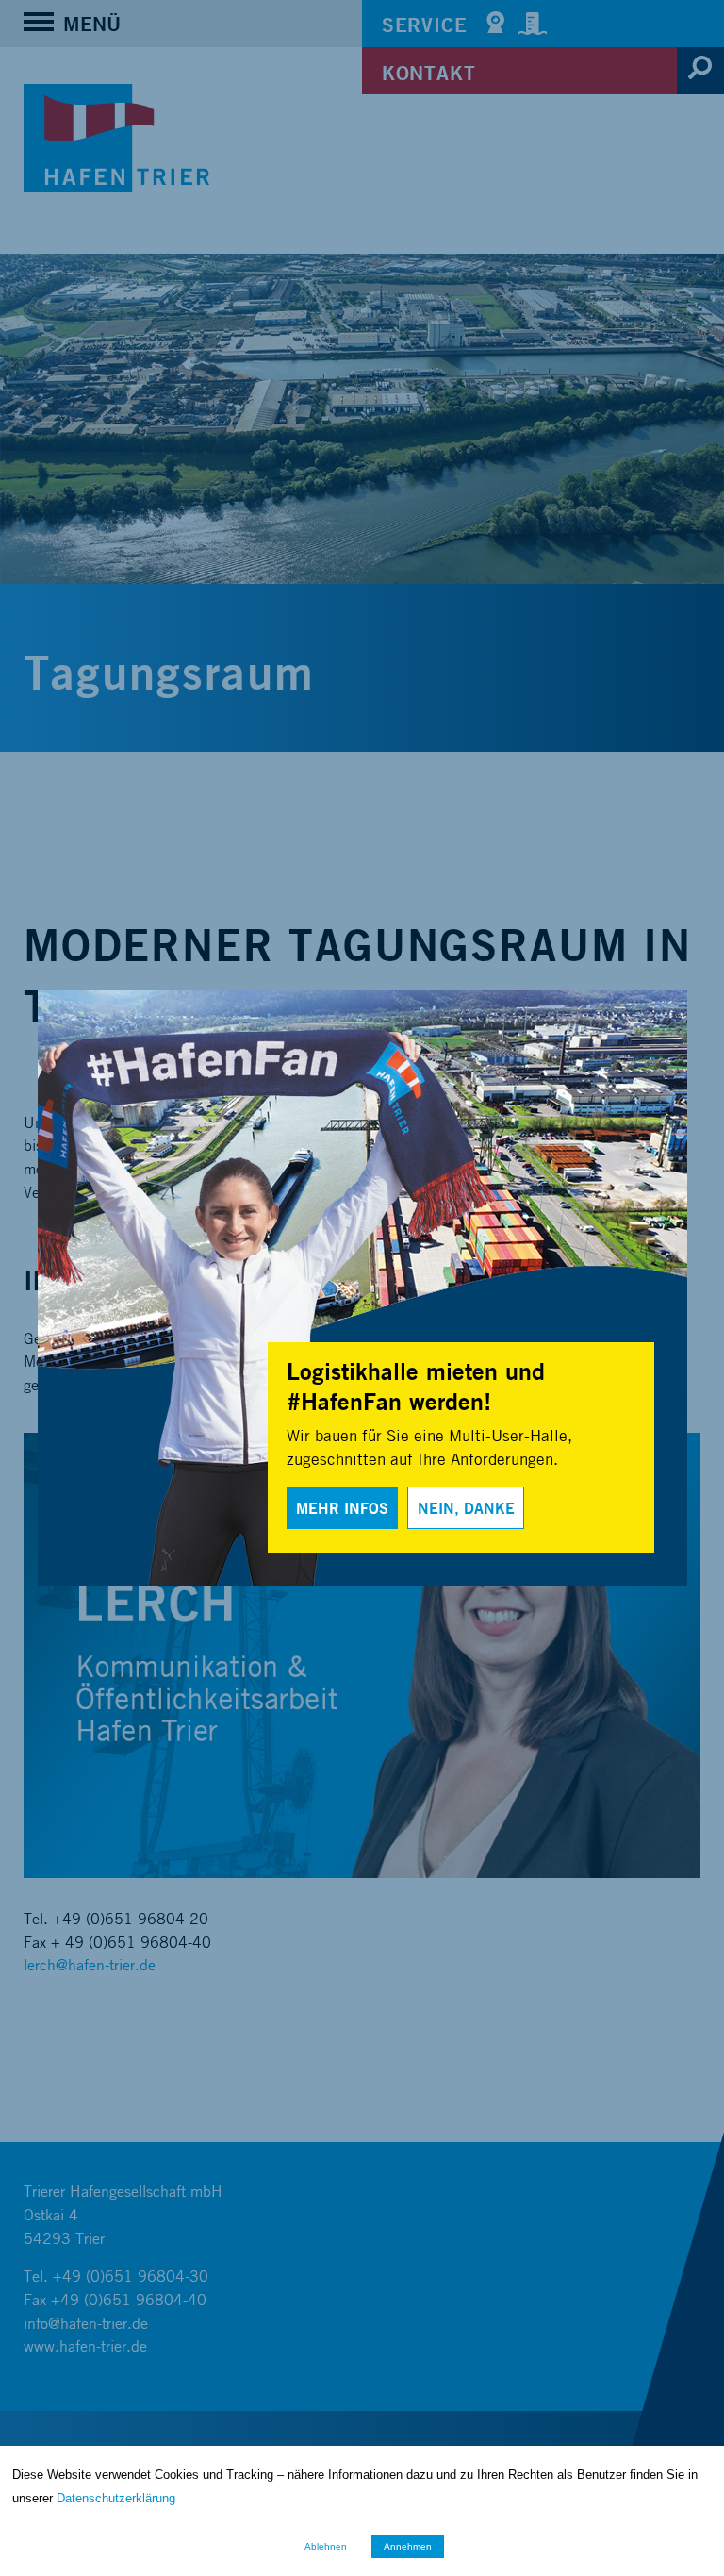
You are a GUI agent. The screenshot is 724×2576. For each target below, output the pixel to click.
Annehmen (408, 2546)
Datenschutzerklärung (116, 2498)
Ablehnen (326, 2546)
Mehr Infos (342, 1508)
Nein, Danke (466, 1508)
